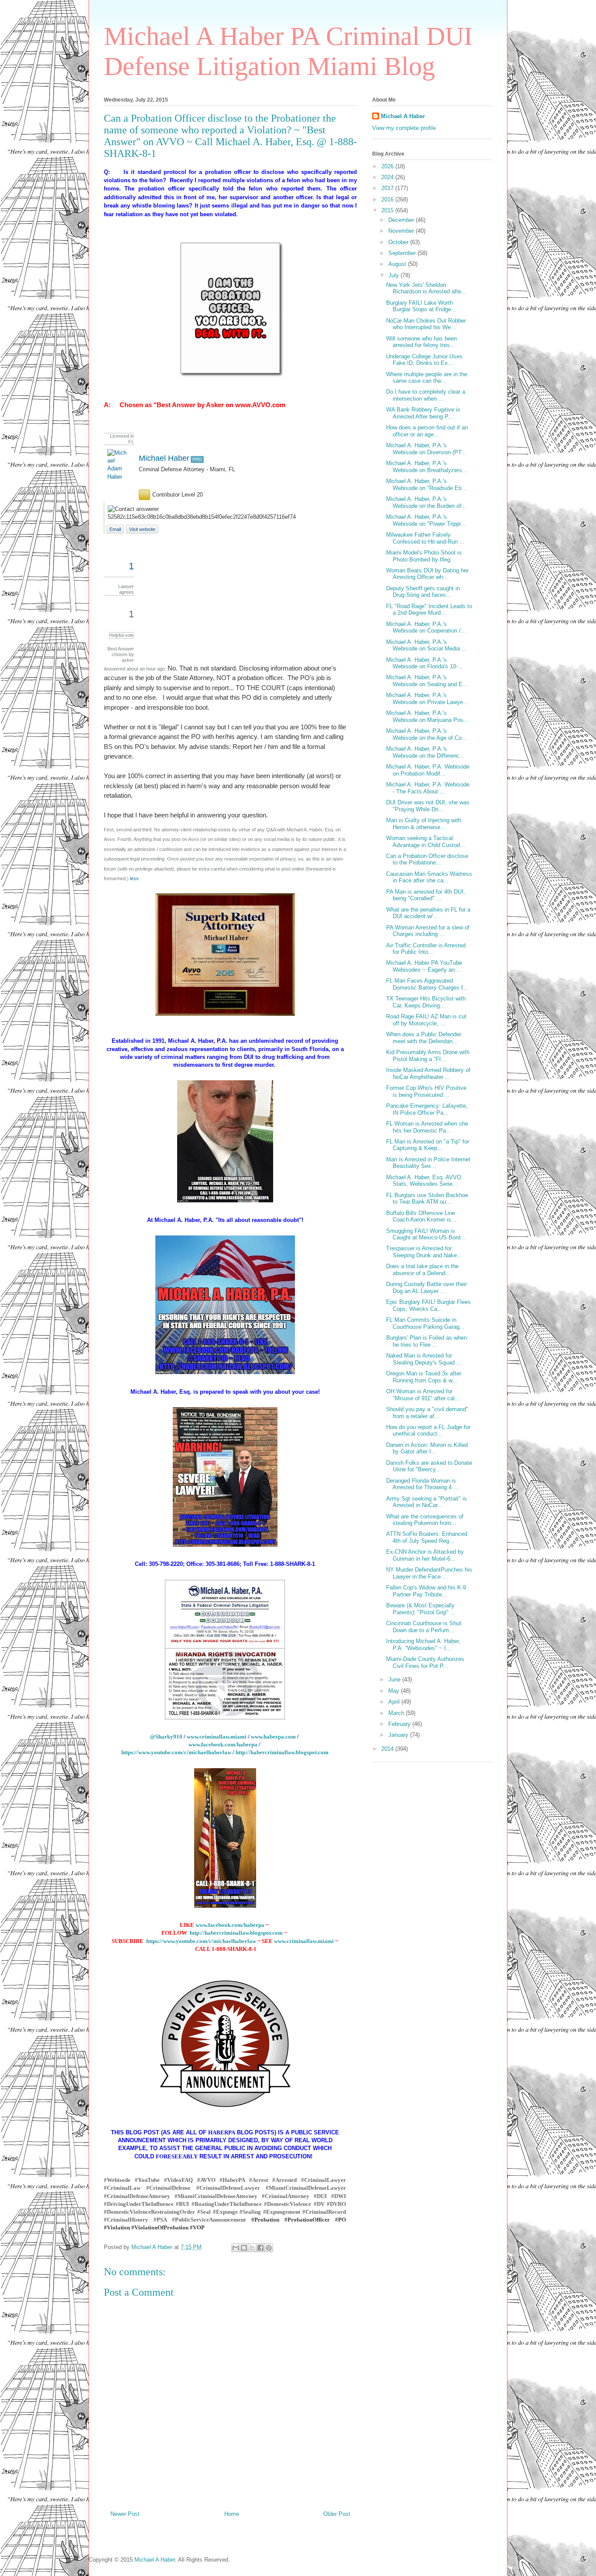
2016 (388, 199)
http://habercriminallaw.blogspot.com (282, 1752)
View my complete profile (404, 128)
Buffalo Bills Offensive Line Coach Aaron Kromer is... (421, 1217)
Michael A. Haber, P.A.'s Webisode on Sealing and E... (427, 681)
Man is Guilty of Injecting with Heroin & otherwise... (424, 824)
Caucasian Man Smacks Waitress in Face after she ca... (429, 877)
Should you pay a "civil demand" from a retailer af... (427, 1413)
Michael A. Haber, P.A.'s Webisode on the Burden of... (426, 502)
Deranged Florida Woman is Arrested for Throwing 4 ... (422, 1484)
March (397, 1713)
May (395, 1691)
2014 (388, 1749)
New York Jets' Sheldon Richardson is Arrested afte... (426, 288)
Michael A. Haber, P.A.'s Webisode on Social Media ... (426, 645)
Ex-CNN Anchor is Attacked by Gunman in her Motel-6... (425, 1555)
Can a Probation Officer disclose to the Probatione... (427, 859)
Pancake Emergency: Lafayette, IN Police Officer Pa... (427, 1109)
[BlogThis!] (244, 2248)
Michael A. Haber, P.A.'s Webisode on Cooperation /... (426, 628)
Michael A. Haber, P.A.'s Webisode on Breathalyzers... (427, 467)
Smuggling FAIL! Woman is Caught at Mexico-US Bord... (426, 1234)
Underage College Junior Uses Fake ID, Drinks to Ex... (424, 360)
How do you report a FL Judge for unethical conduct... (428, 1431)
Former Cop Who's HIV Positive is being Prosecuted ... (426, 1091)
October (399, 242)
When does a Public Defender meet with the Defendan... (424, 1038)
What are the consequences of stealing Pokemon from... (425, 1520)
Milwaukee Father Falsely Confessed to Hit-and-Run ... (425, 538)
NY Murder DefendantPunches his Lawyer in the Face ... (429, 1573)
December (402, 220)
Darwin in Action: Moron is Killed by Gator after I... (427, 1448)
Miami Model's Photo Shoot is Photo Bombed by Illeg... (424, 556)
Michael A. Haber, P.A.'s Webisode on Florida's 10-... (425, 663)
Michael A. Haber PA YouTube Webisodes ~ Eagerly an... (424, 966)
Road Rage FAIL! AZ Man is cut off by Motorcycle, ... (426, 1020)
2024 (388, 177)
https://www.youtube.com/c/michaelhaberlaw (176, 1752)
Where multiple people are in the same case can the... (427, 378)
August (398, 264)
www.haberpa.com (273, 1737)
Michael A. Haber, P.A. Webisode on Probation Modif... (428, 770)
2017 (388, 188)
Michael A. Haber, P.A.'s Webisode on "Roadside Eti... (426, 485)
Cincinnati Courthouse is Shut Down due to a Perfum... (424, 1627)
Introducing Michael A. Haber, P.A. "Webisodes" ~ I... (423, 1645)
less (134, 878)
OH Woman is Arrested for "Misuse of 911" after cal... (423, 1395)
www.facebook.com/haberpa (223, 1744)
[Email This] (236, 2248)
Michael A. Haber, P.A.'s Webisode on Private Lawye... (427, 699)
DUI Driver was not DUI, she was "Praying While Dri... (428, 806)
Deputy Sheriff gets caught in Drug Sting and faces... (423, 592)
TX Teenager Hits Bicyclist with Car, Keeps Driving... (426, 1002)
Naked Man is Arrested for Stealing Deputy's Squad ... (424, 1359)
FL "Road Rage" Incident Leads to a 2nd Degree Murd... (429, 610)
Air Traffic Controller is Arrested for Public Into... (426, 949)
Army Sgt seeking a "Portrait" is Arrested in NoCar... (426, 1502)
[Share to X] (252, 2248)
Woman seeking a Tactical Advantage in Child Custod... (426, 842)
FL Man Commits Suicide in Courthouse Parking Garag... (425, 1323)
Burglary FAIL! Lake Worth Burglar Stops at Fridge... (421, 306)
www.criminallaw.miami (217, 1737)
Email (115, 529)
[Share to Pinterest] (269, 2248)
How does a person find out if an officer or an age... (427, 431)
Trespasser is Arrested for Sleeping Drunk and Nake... (424, 1252)
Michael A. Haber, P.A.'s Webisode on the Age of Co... (426, 734)
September (403, 253)
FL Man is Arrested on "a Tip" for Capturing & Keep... (428, 1145)
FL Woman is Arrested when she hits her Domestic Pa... (427, 1127)
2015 (388, 210)
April (395, 1702)
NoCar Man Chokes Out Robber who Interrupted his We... (426, 324)
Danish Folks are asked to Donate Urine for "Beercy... (429, 1466)
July (394, 275)
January (399, 1735)
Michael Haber (164, 458)
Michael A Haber (403, 116)
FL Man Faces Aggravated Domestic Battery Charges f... (427, 984)
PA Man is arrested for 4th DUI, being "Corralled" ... (426, 895)
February (400, 1724)
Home (232, 2514)
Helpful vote (122, 635)
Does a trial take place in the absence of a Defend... (422, 1270)
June (395, 1679)
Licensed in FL (122, 439)
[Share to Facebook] (260, 2248)
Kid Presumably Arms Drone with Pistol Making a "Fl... (428, 1056)
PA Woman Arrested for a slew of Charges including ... (428, 931)
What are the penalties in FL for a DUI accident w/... (428, 913)
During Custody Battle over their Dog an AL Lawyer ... (426, 1288)
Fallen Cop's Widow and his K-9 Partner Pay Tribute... (426, 1591)
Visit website (142, 529)
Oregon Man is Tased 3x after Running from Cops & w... (424, 1377)
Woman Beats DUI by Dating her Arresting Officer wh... (427, 574)
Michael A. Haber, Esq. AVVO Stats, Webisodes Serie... (424, 1181)
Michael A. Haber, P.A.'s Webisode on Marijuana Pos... (427, 716)
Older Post (337, 2514)
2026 (388, 166)
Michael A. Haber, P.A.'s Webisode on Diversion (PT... (426, 449)
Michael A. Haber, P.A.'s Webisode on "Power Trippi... (426, 520)
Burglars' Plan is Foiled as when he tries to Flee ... (426, 1341)
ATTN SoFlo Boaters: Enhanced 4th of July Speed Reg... (427, 1537)
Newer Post (125, 2514)
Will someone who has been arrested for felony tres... (421, 342)
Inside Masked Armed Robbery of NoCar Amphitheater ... (428, 1074)
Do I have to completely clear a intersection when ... (426, 395)
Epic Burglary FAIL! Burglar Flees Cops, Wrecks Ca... (428, 1305)
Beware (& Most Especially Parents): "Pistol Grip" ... (421, 1609)
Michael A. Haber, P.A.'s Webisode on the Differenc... (425, 752)
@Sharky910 (166, 1737)
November (402, 231)
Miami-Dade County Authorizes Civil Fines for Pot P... (425, 1662)
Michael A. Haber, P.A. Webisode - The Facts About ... (428, 788)
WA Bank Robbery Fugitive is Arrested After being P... (423, 413)
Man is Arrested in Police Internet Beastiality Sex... (428, 1163)
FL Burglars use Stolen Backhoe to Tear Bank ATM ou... (427, 1199)
